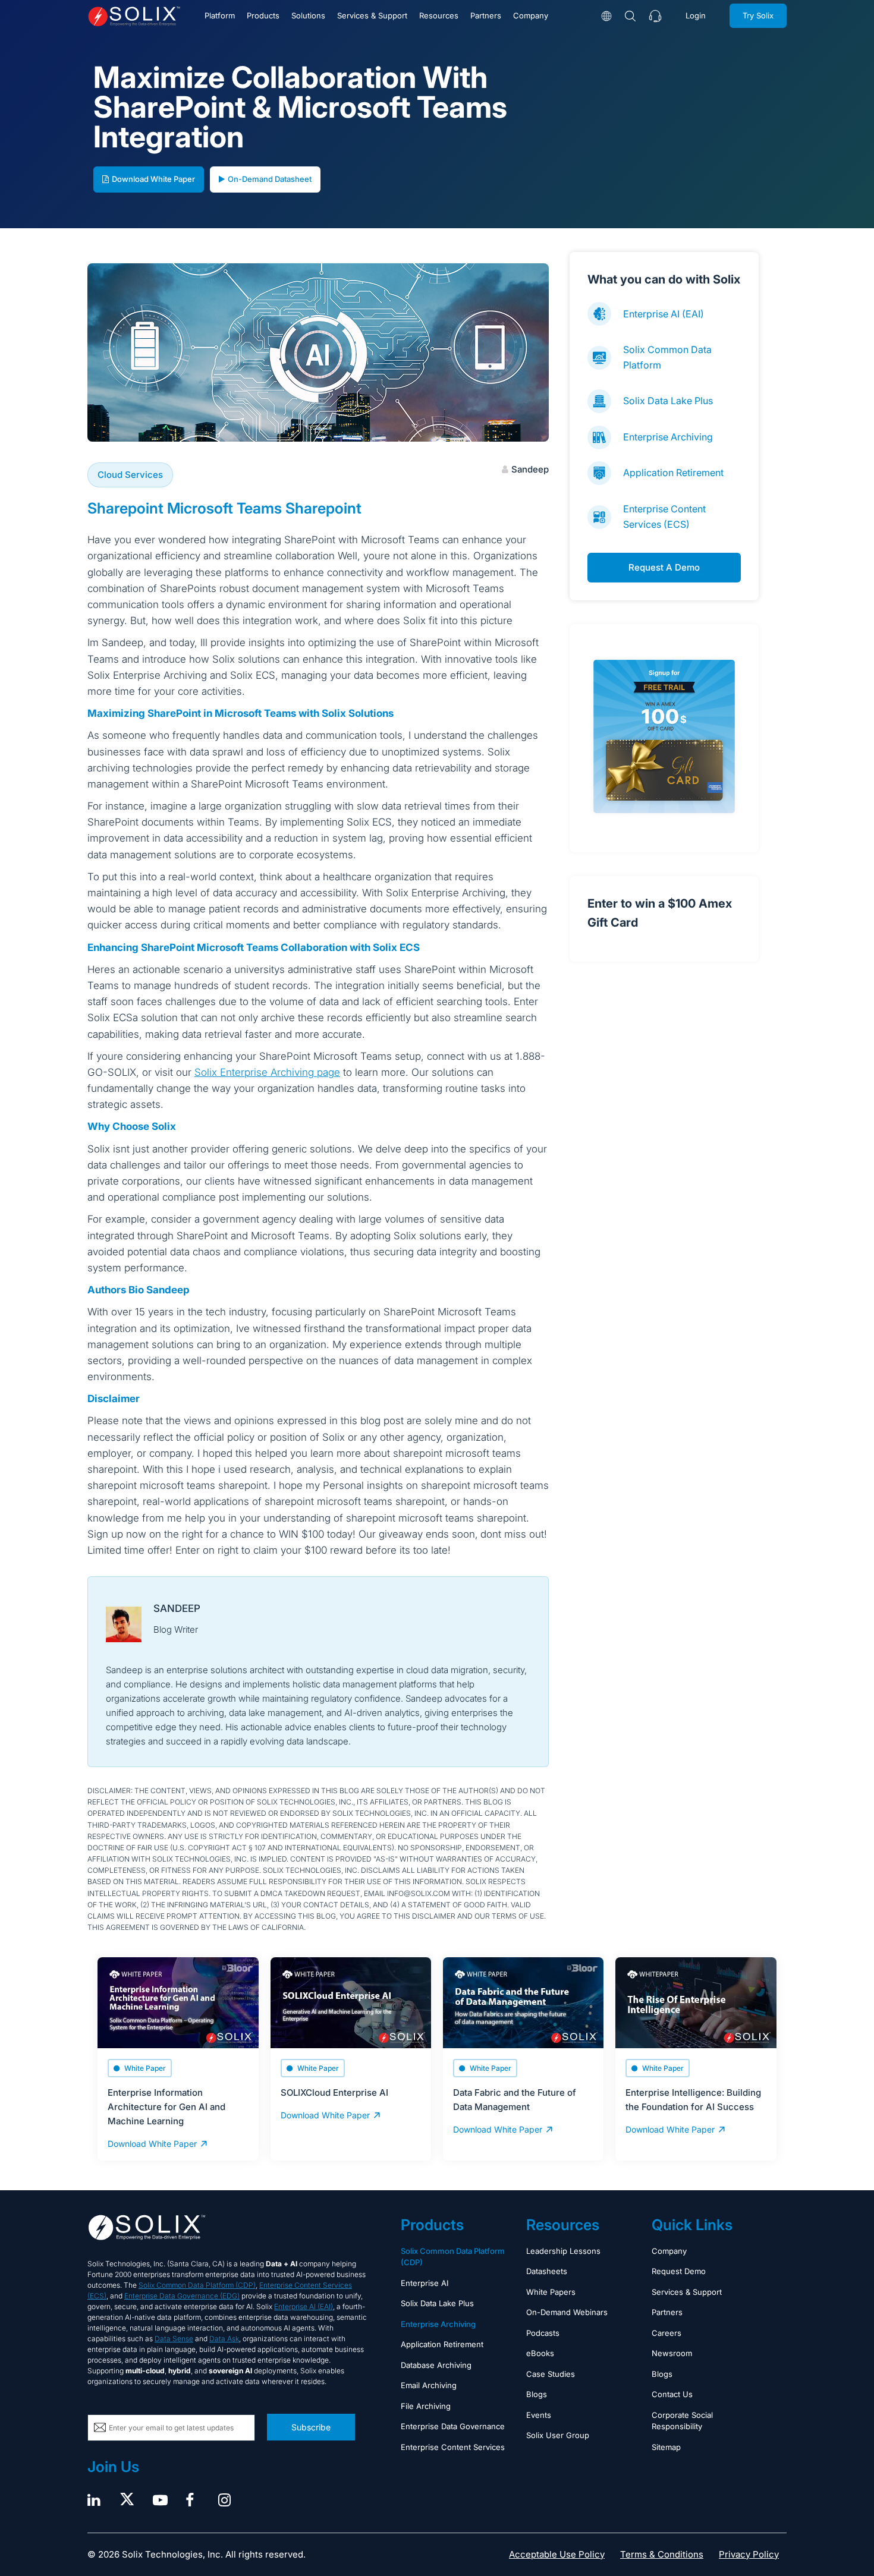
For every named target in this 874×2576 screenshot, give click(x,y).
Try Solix (758, 15)
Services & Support (372, 15)
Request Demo (679, 2271)
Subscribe (311, 2427)
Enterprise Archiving (668, 437)
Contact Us (672, 2394)
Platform (220, 15)
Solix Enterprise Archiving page (267, 1072)
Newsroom (672, 2353)
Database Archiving (436, 2365)
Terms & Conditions (662, 2554)
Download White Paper (153, 179)
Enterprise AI (425, 2283)
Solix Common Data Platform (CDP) (197, 2285)
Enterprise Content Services (453, 2447)
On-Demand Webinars (567, 2312)
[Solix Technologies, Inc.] (134, 16)
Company (531, 15)
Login (696, 15)
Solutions (308, 15)
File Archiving (426, 2406)
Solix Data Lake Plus (668, 401)
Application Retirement (673, 473)
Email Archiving (429, 2385)
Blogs (537, 2394)
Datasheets (547, 2271)
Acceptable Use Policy (557, 2554)
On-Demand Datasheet (270, 179)
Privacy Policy (749, 2554)
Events (539, 2415)
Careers (666, 2333)
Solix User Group (558, 2435)
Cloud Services (130, 475)
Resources (439, 15)
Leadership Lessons (563, 2251)
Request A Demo (664, 567)
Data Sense (174, 2339)
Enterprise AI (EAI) (664, 314)
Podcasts (543, 2333)
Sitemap (666, 2447)
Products (263, 15)
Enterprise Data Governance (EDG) (182, 2296)
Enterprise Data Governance (453, 2426)
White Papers (551, 2292)
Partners (486, 15)
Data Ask (224, 2339)
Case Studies (551, 2374)
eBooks (540, 2353)
